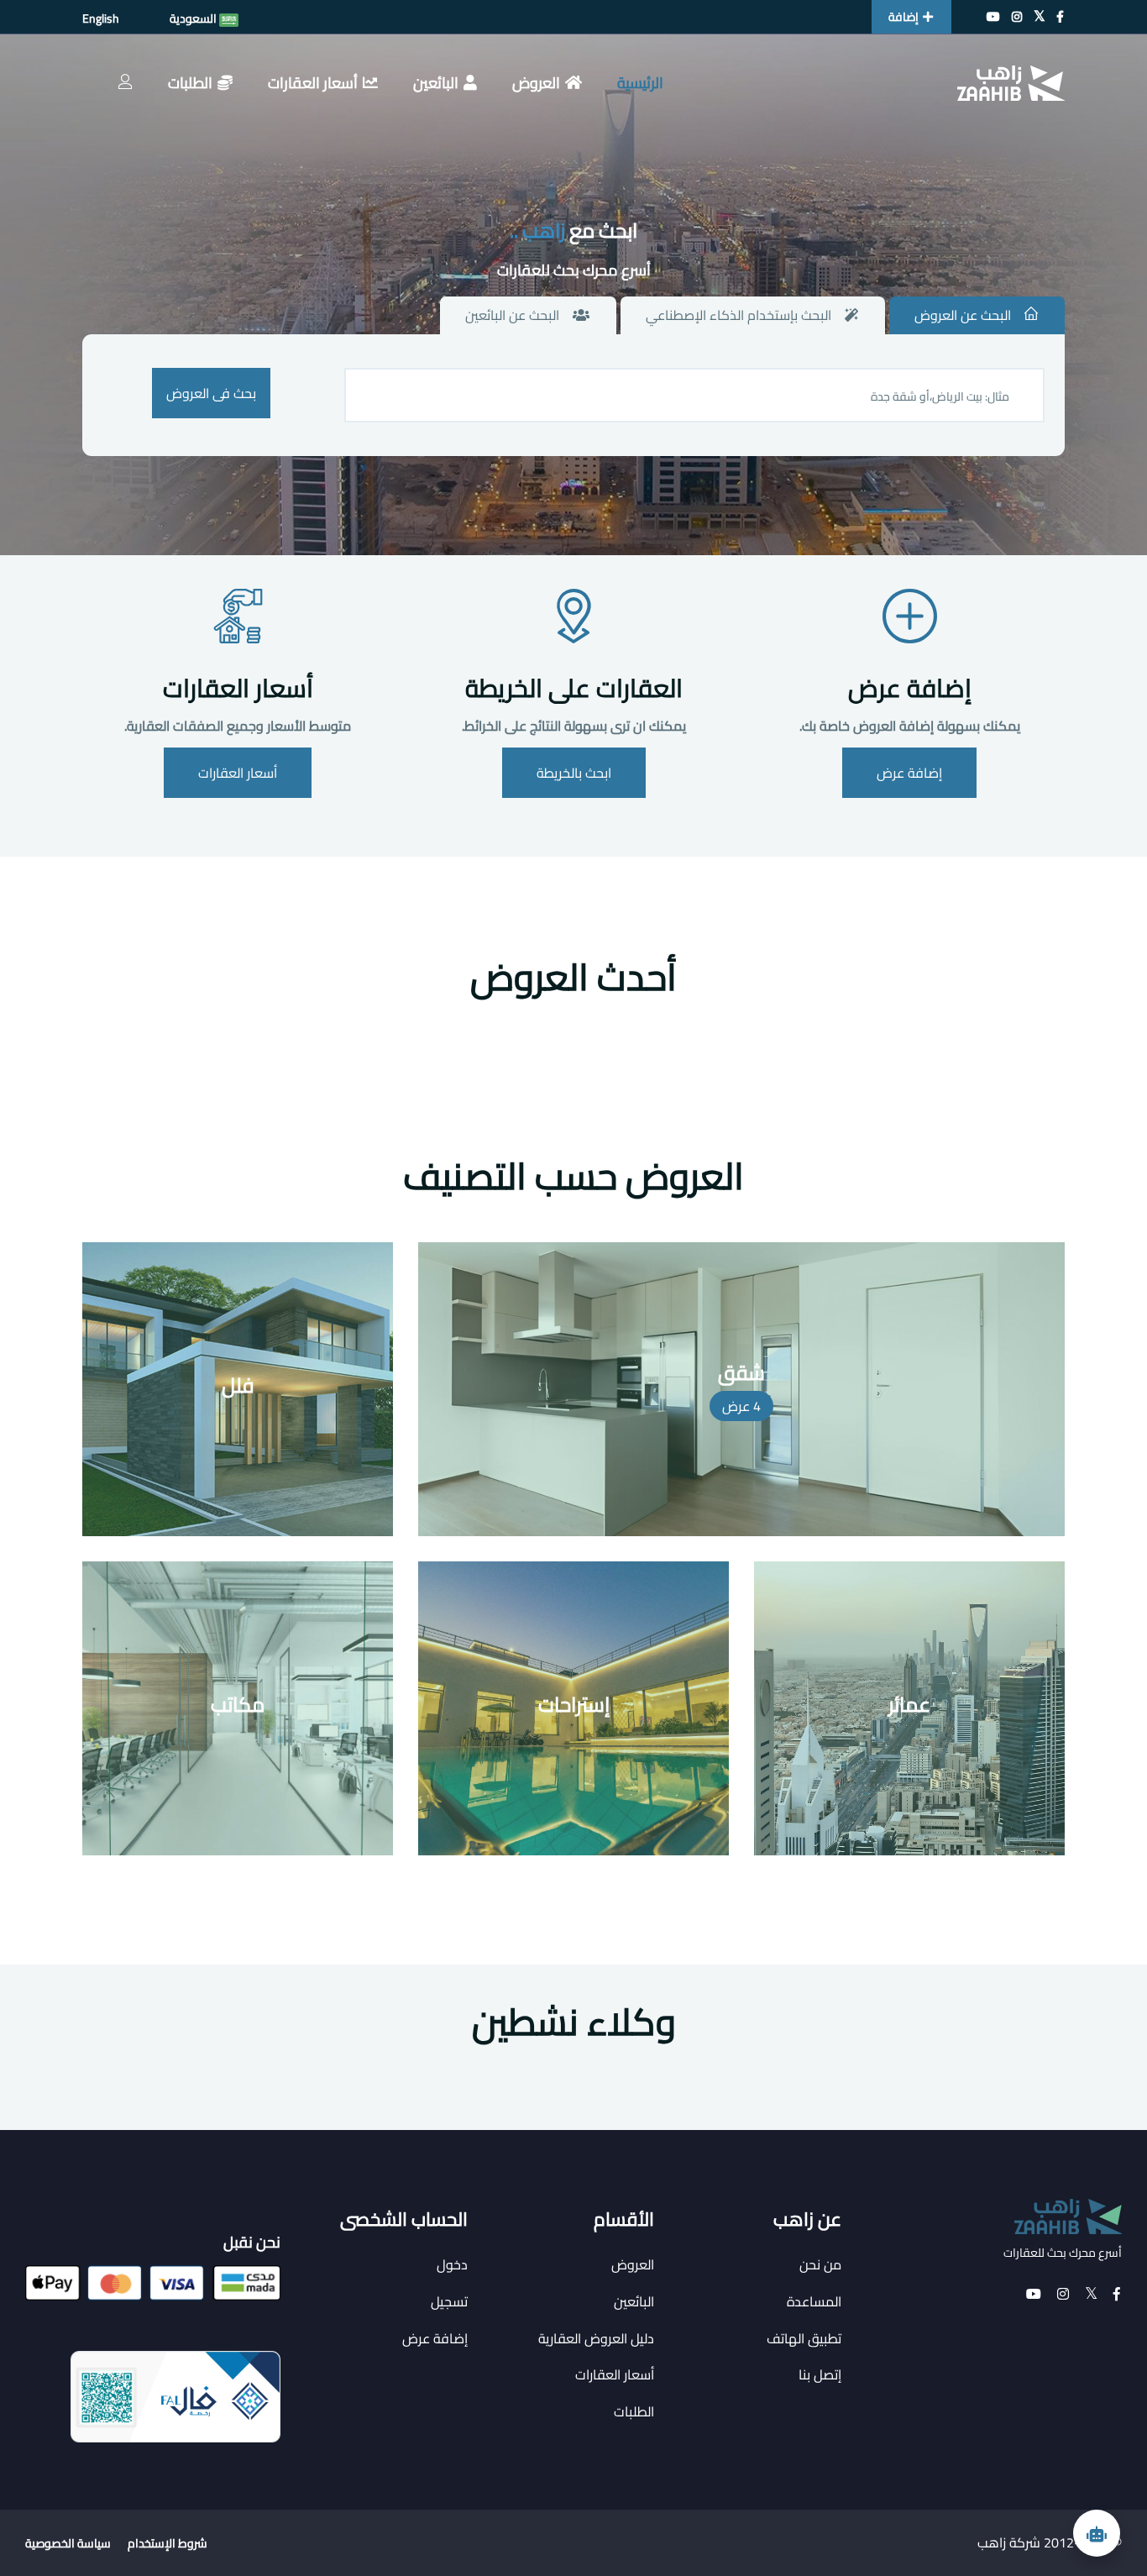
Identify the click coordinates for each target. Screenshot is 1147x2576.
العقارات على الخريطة (574, 688)
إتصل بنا (820, 2374)
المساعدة (814, 2301)
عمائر (909, 1705)
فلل (238, 1385)
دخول (452, 2264)
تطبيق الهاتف (804, 2338)
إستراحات (574, 1705)
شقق (741, 1373)
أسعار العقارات (313, 83)
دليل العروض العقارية (596, 2338)
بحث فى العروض (211, 393)
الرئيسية (640, 83)
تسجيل (449, 2301)
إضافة (903, 17)
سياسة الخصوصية (68, 2543)
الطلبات (190, 83)
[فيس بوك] (1060, 17)
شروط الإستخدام (168, 2543)
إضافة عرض (910, 688)
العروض (536, 83)
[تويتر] (1040, 17)
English (101, 18)
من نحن (820, 2264)
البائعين (436, 83)
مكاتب (238, 1705)
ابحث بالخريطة (574, 773)
